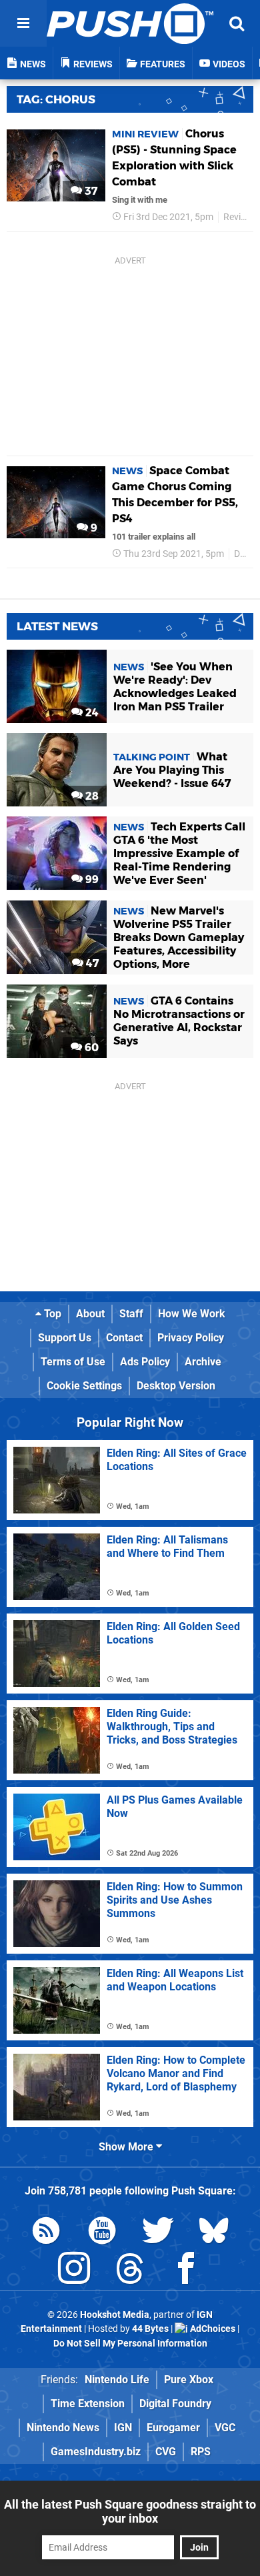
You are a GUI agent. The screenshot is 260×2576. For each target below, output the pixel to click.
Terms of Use (73, 1362)
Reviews (240, 217)
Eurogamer (173, 2428)
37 (90, 191)
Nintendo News (63, 2428)
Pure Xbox (189, 2380)
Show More (127, 2147)
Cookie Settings (84, 1386)
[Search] (237, 23)
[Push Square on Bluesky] (214, 2233)
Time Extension (88, 2404)
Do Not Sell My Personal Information (130, 2344)
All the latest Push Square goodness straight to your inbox (130, 2511)
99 (91, 879)
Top (51, 1314)
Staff (131, 1314)
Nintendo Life (117, 2380)
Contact (124, 1338)
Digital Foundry (175, 2404)
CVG (166, 2452)
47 (91, 963)
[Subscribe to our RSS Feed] (46, 2233)
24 (91, 713)
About (90, 1314)
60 (90, 1048)
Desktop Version (176, 1386)
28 (91, 796)
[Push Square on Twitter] (158, 2233)
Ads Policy (145, 1362)
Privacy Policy (191, 1338)
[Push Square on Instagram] (74, 2271)
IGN (123, 2428)
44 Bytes (150, 2329)
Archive (203, 1362)
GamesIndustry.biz (96, 2452)
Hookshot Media (115, 2315)
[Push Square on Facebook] (186, 2271)
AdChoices (212, 2329)
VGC (225, 2428)
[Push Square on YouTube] (102, 2233)
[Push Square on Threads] (130, 2271)
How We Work (192, 1314)
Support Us (65, 1338)
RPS (201, 2452)
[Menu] (23, 23)
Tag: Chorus (56, 99)
